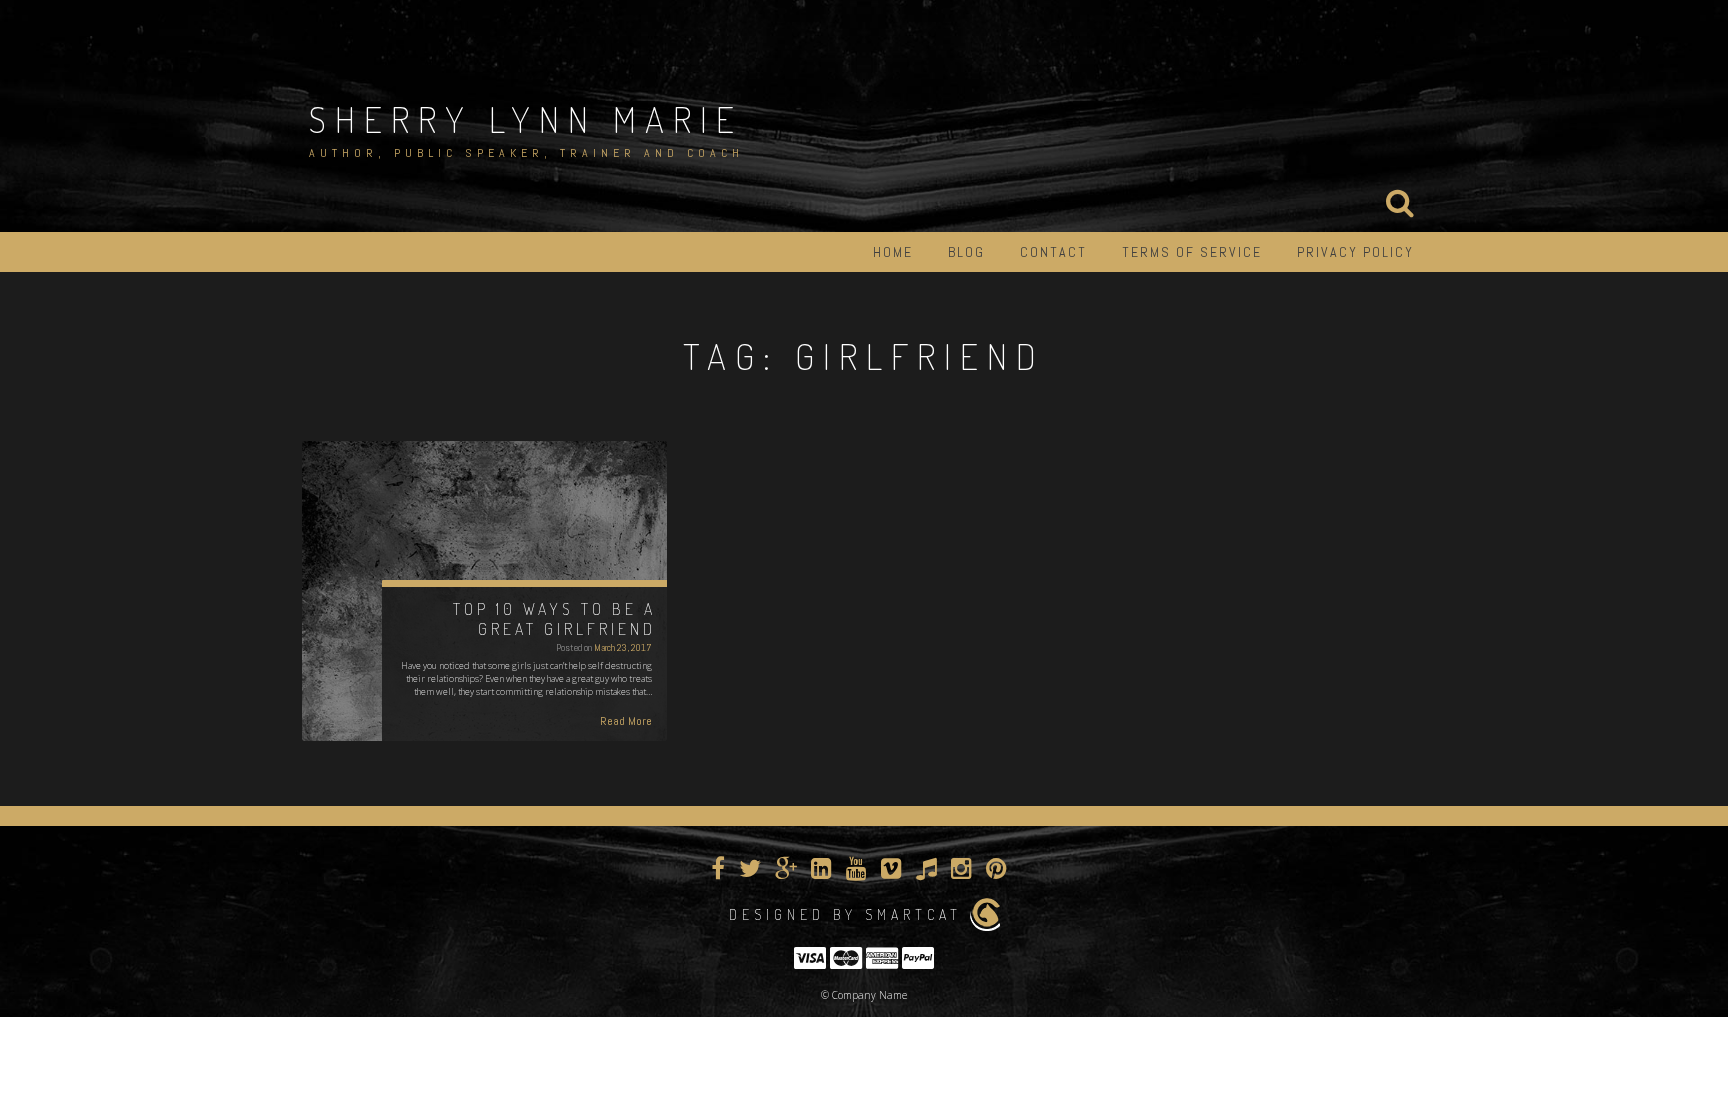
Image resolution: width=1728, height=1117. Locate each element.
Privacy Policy (1355, 252)
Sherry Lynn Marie (526, 119)
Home (893, 252)
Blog (966, 252)
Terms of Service (1192, 252)
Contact (1053, 252)
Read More (626, 721)
